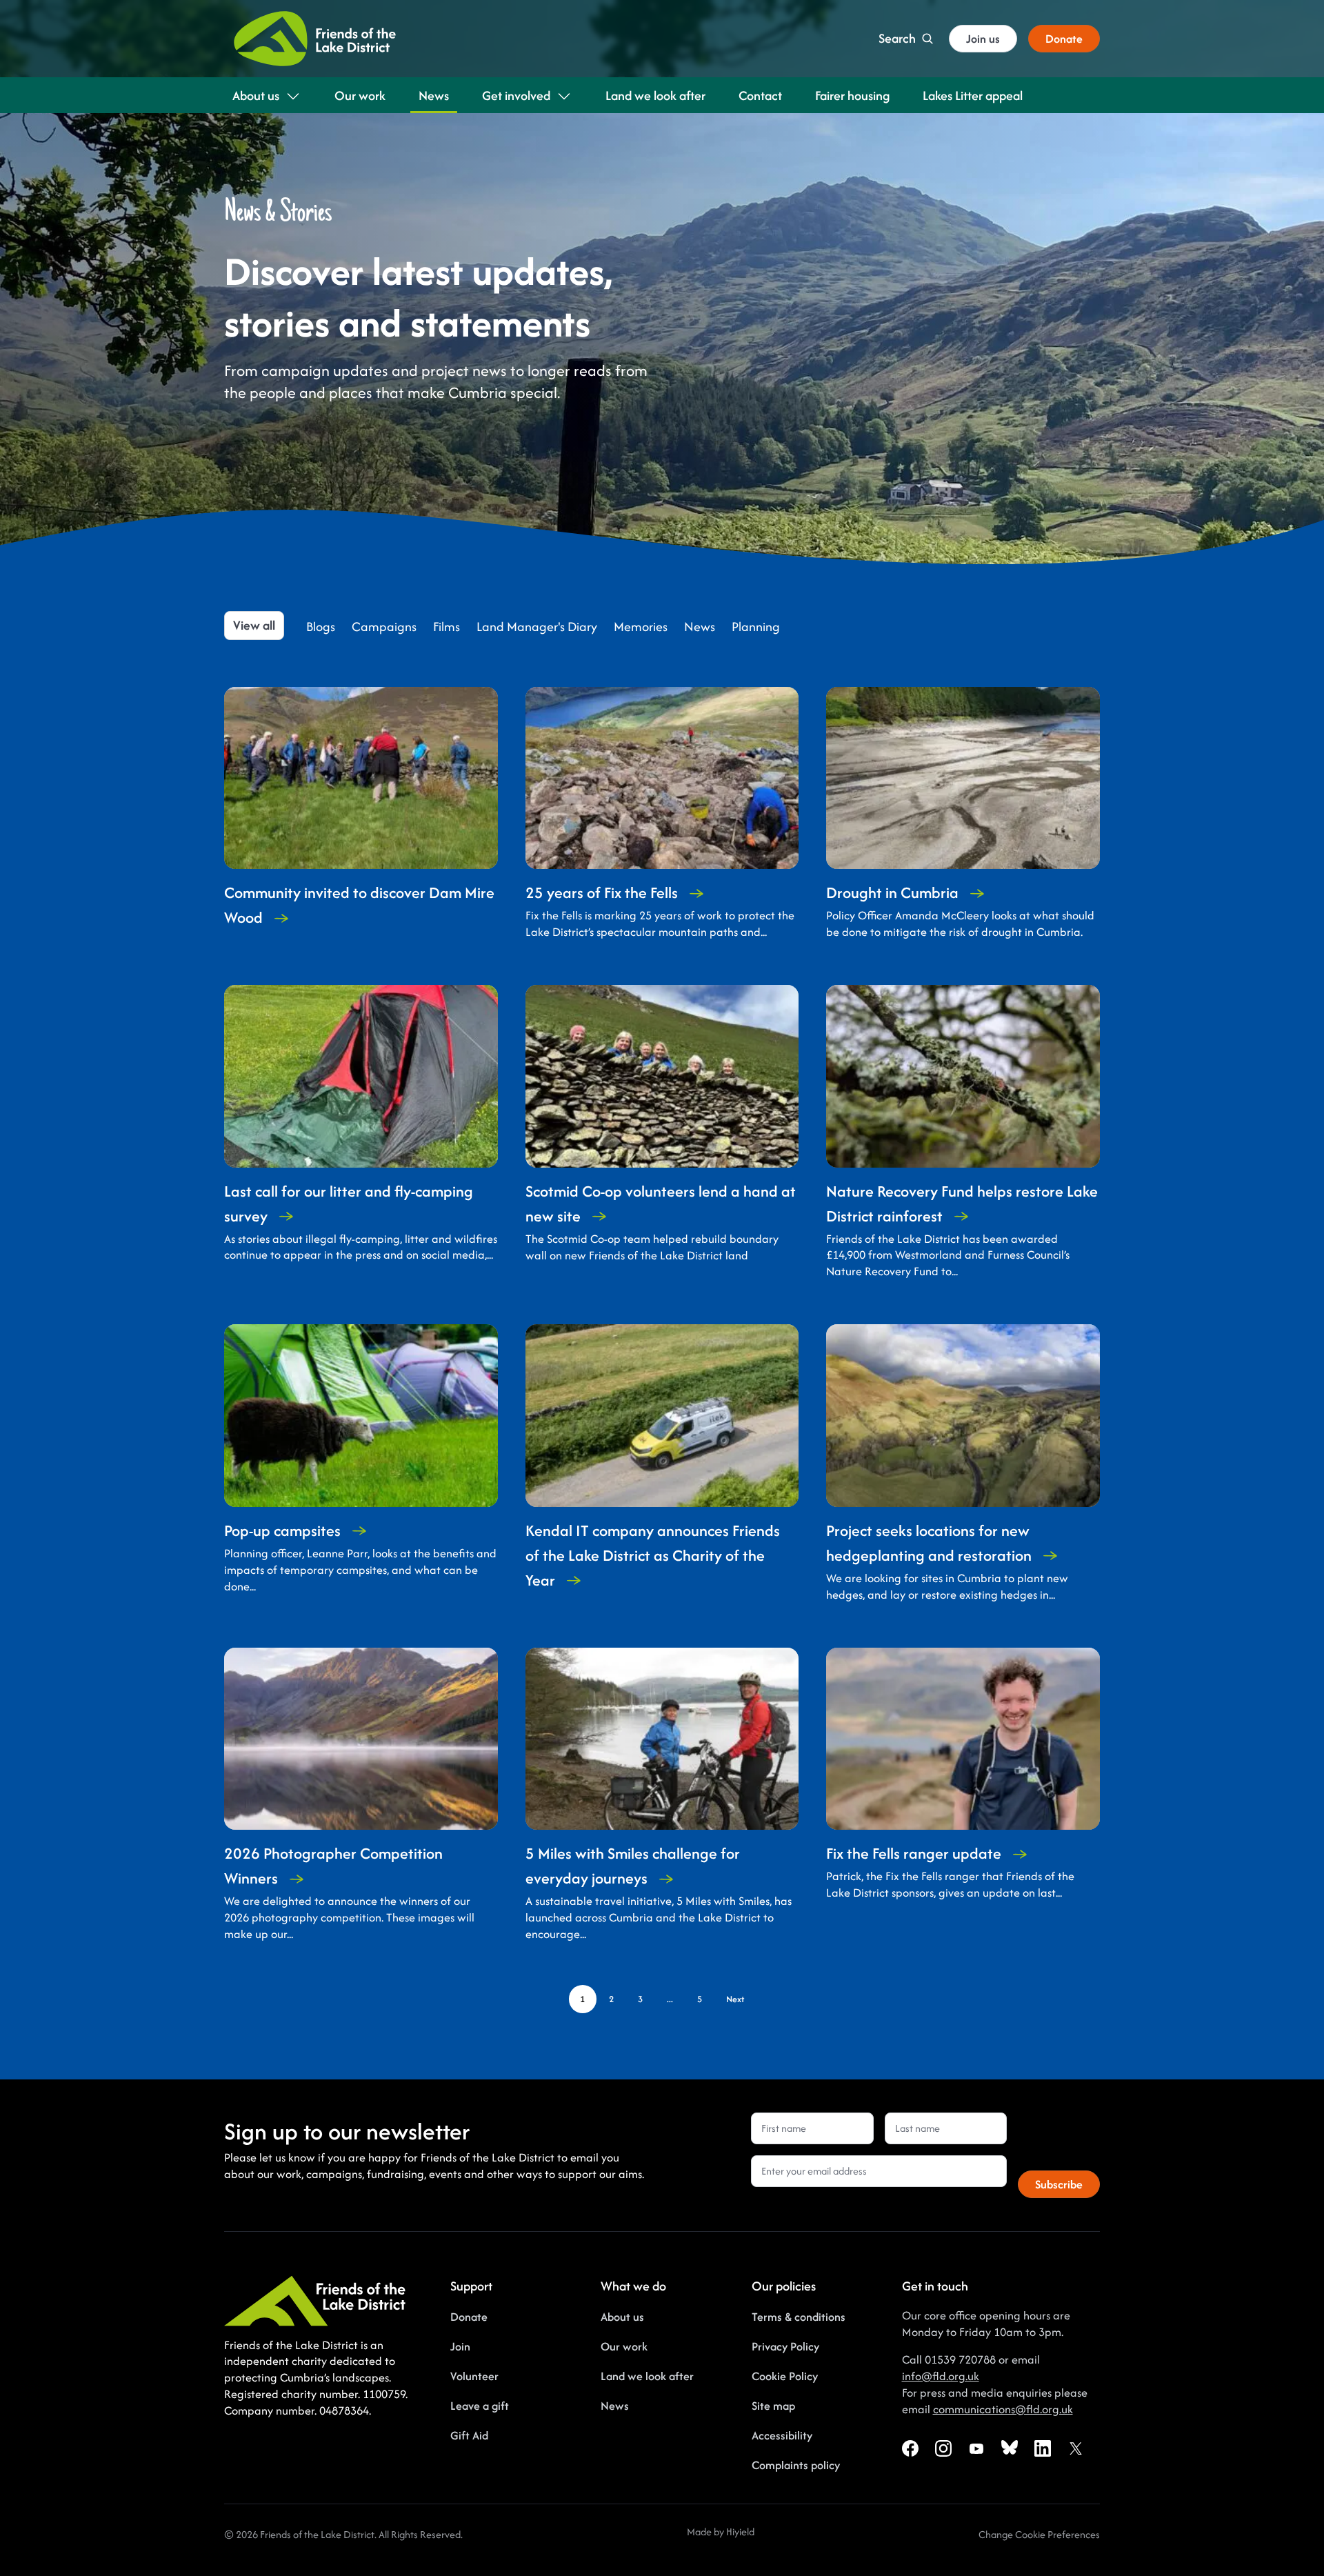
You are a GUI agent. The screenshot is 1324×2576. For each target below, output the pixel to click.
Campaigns (384, 627)
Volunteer (474, 2376)
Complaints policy (796, 2465)
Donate (469, 2317)
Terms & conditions (799, 2317)
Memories (641, 627)
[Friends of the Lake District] (315, 39)
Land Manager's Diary (537, 627)
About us (622, 2317)
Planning (756, 627)
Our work (624, 2346)
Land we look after (647, 2376)
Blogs (321, 627)
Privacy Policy (785, 2346)
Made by (706, 2532)
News (700, 627)
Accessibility (782, 2435)
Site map (773, 2406)
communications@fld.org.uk (1003, 2409)
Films (447, 627)
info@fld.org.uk (941, 2376)
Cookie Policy (785, 2376)
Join (460, 2346)
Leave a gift (480, 2406)
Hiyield (740, 2532)
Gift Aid (469, 2435)
